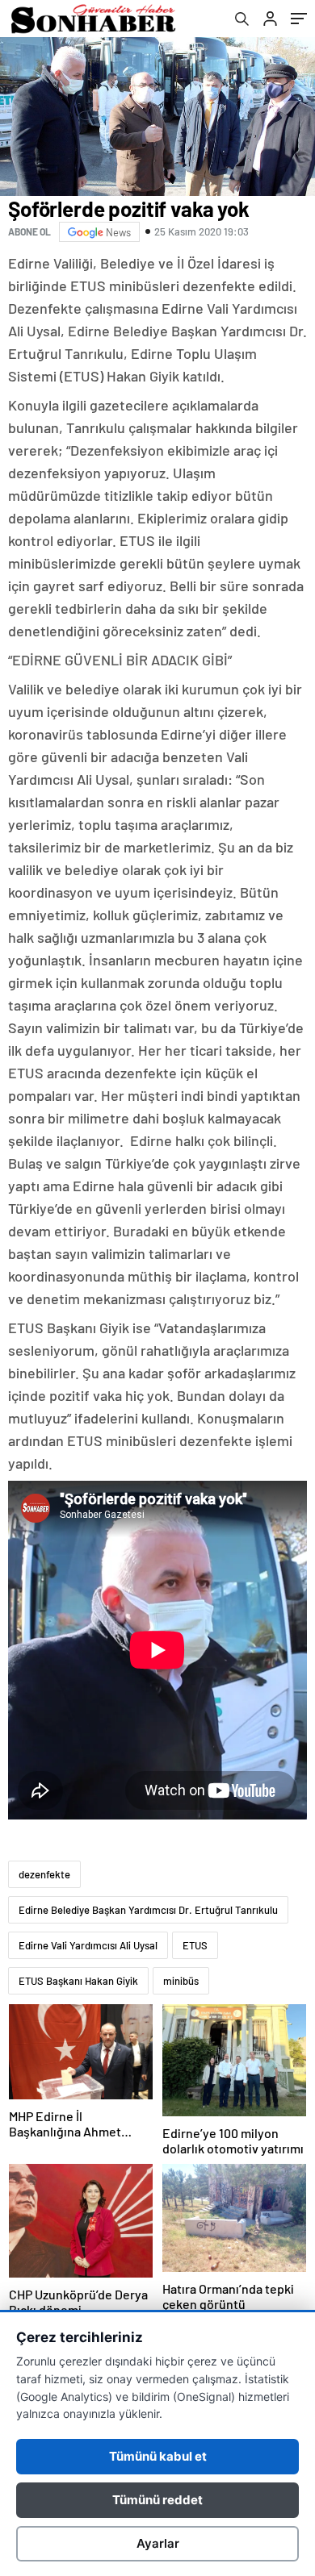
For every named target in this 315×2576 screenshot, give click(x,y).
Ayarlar (158, 2543)
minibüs (181, 1981)
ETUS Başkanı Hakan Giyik (78, 1981)
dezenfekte (44, 1874)
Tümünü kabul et (158, 2456)
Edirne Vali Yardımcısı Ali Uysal (88, 1945)
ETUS (195, 1945)
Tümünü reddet (157, 2500)
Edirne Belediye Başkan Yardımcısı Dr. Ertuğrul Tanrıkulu (148, 1910)
